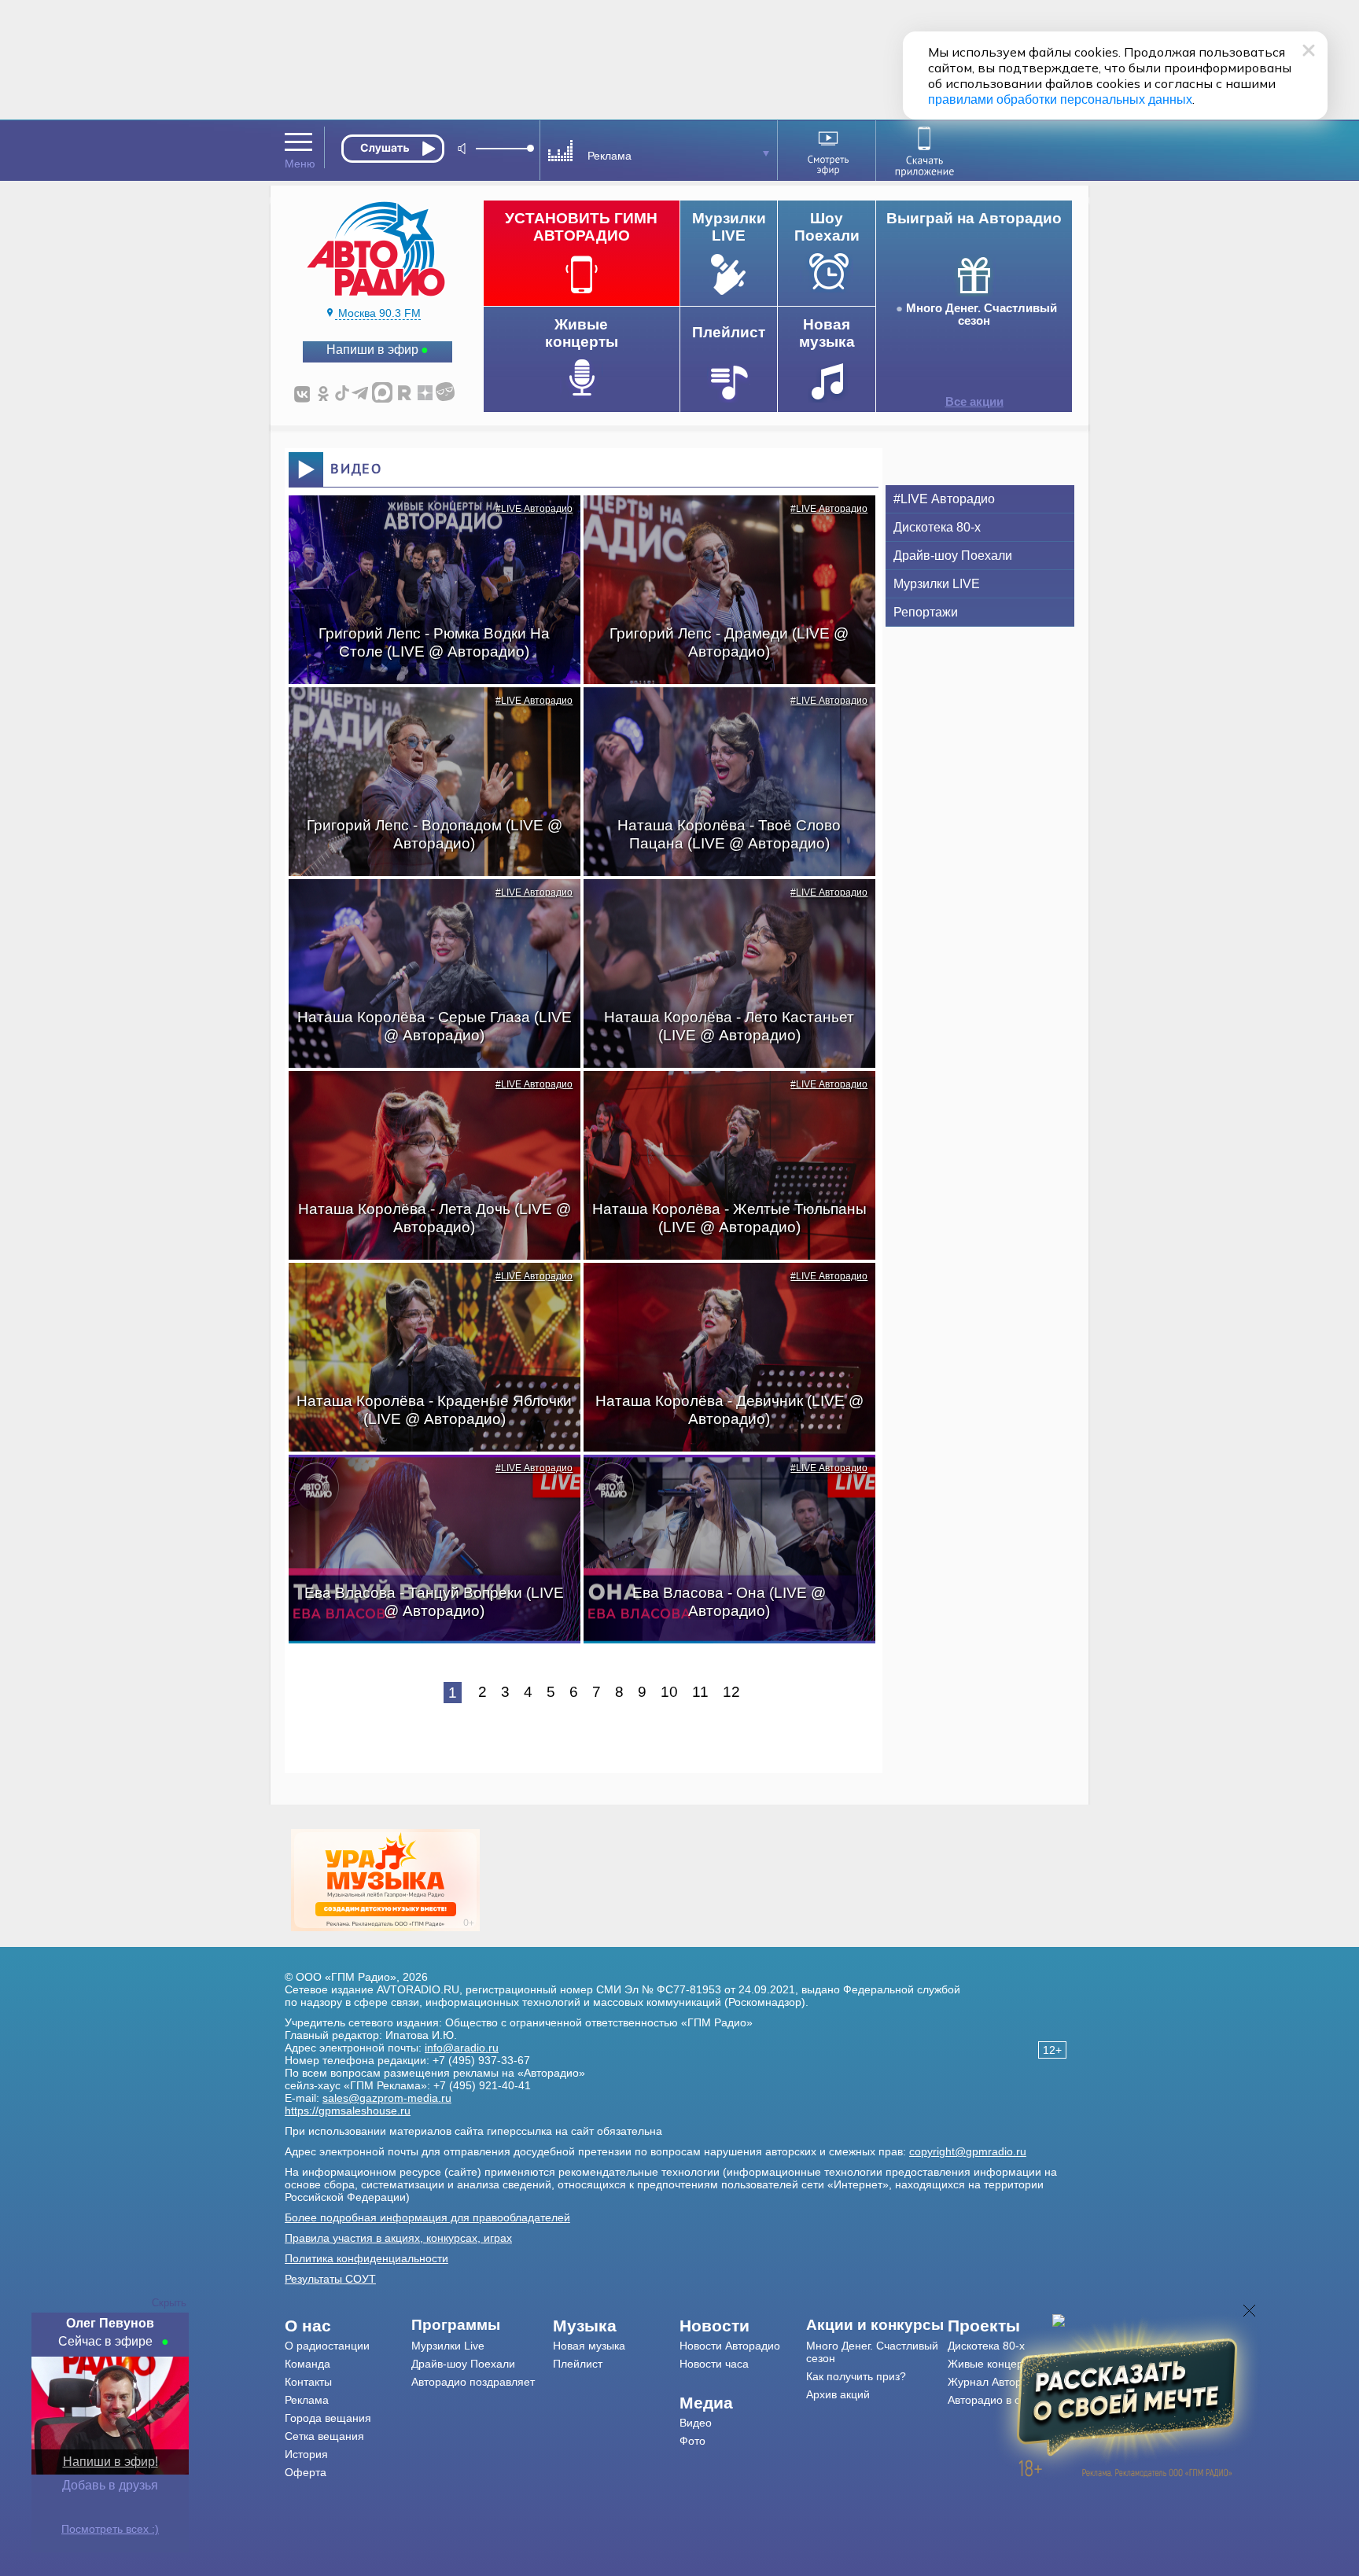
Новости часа (714, 2364)
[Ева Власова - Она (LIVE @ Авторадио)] (721, 1482)
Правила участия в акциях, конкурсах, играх (398, 2238)
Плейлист (578, 2364)
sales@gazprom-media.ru (387, 2098)
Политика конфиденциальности (366, 2258)
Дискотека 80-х (937, 527)
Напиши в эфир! (110, 2462)
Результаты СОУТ (330, 2279)
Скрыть (169, 2303)
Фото (692, 2441)
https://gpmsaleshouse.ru (348, 2110)
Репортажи (926, 612)
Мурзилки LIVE (937, 584)
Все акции (974, 402)
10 (669, 1692)
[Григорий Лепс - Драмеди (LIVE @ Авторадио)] (721, 523)
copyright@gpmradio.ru (968, 2151)
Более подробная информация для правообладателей (427, 2217)
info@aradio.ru (462, 2048)
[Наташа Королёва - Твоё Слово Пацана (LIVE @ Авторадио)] (721, 715)
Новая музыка (589, 2346)
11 (700, 1692)
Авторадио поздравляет (473, 2382)
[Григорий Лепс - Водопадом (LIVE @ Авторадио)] (426, 715)
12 (731, 1692)
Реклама (307, 2400)
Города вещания (328, 2418)
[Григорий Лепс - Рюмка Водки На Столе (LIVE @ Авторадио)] (426, 523)
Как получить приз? (856, 2376)
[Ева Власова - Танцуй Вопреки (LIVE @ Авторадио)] (426, 1482)
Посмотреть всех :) (110, 2529)
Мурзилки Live (448, 2346)
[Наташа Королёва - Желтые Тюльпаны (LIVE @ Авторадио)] (721, 1098)
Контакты (308, 2382)
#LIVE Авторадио (534, 509)
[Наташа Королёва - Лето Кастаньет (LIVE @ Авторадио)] (721, 907)
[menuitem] (348, 2326)
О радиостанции (327, 2346)
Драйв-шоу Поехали (953, 556)
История (306, 2454)
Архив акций (838, 2394)
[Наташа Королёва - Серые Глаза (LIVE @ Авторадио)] (426, 907)
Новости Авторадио (730, 2346)
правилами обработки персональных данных (1060, 99)
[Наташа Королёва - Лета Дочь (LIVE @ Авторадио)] (426, 1098)
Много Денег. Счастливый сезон (981, 315)
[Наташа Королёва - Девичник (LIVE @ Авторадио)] (721, 1290)
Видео (696, 2423)
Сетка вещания (324, 2436)
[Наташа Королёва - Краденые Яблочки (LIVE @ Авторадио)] (426, 1290)
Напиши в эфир (372, 350)
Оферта (306, 2472)
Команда (308, 2364)
